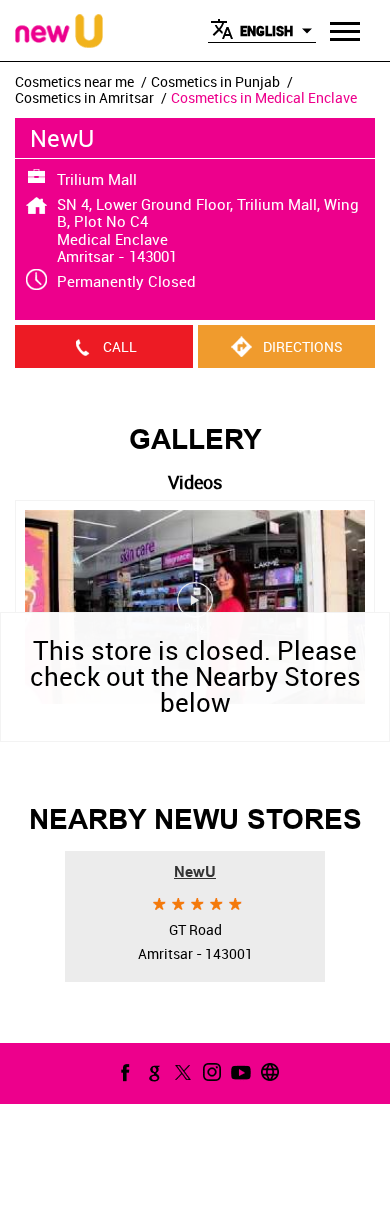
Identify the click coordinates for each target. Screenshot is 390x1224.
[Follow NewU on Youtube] (239, 1072)
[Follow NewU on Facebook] (123, 1072)
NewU (195, 872)
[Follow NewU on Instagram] (210, 1072)
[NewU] (59, 32)
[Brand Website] (268, 1072)
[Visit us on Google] (152, 1072)
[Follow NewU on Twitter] (181, 1072)
